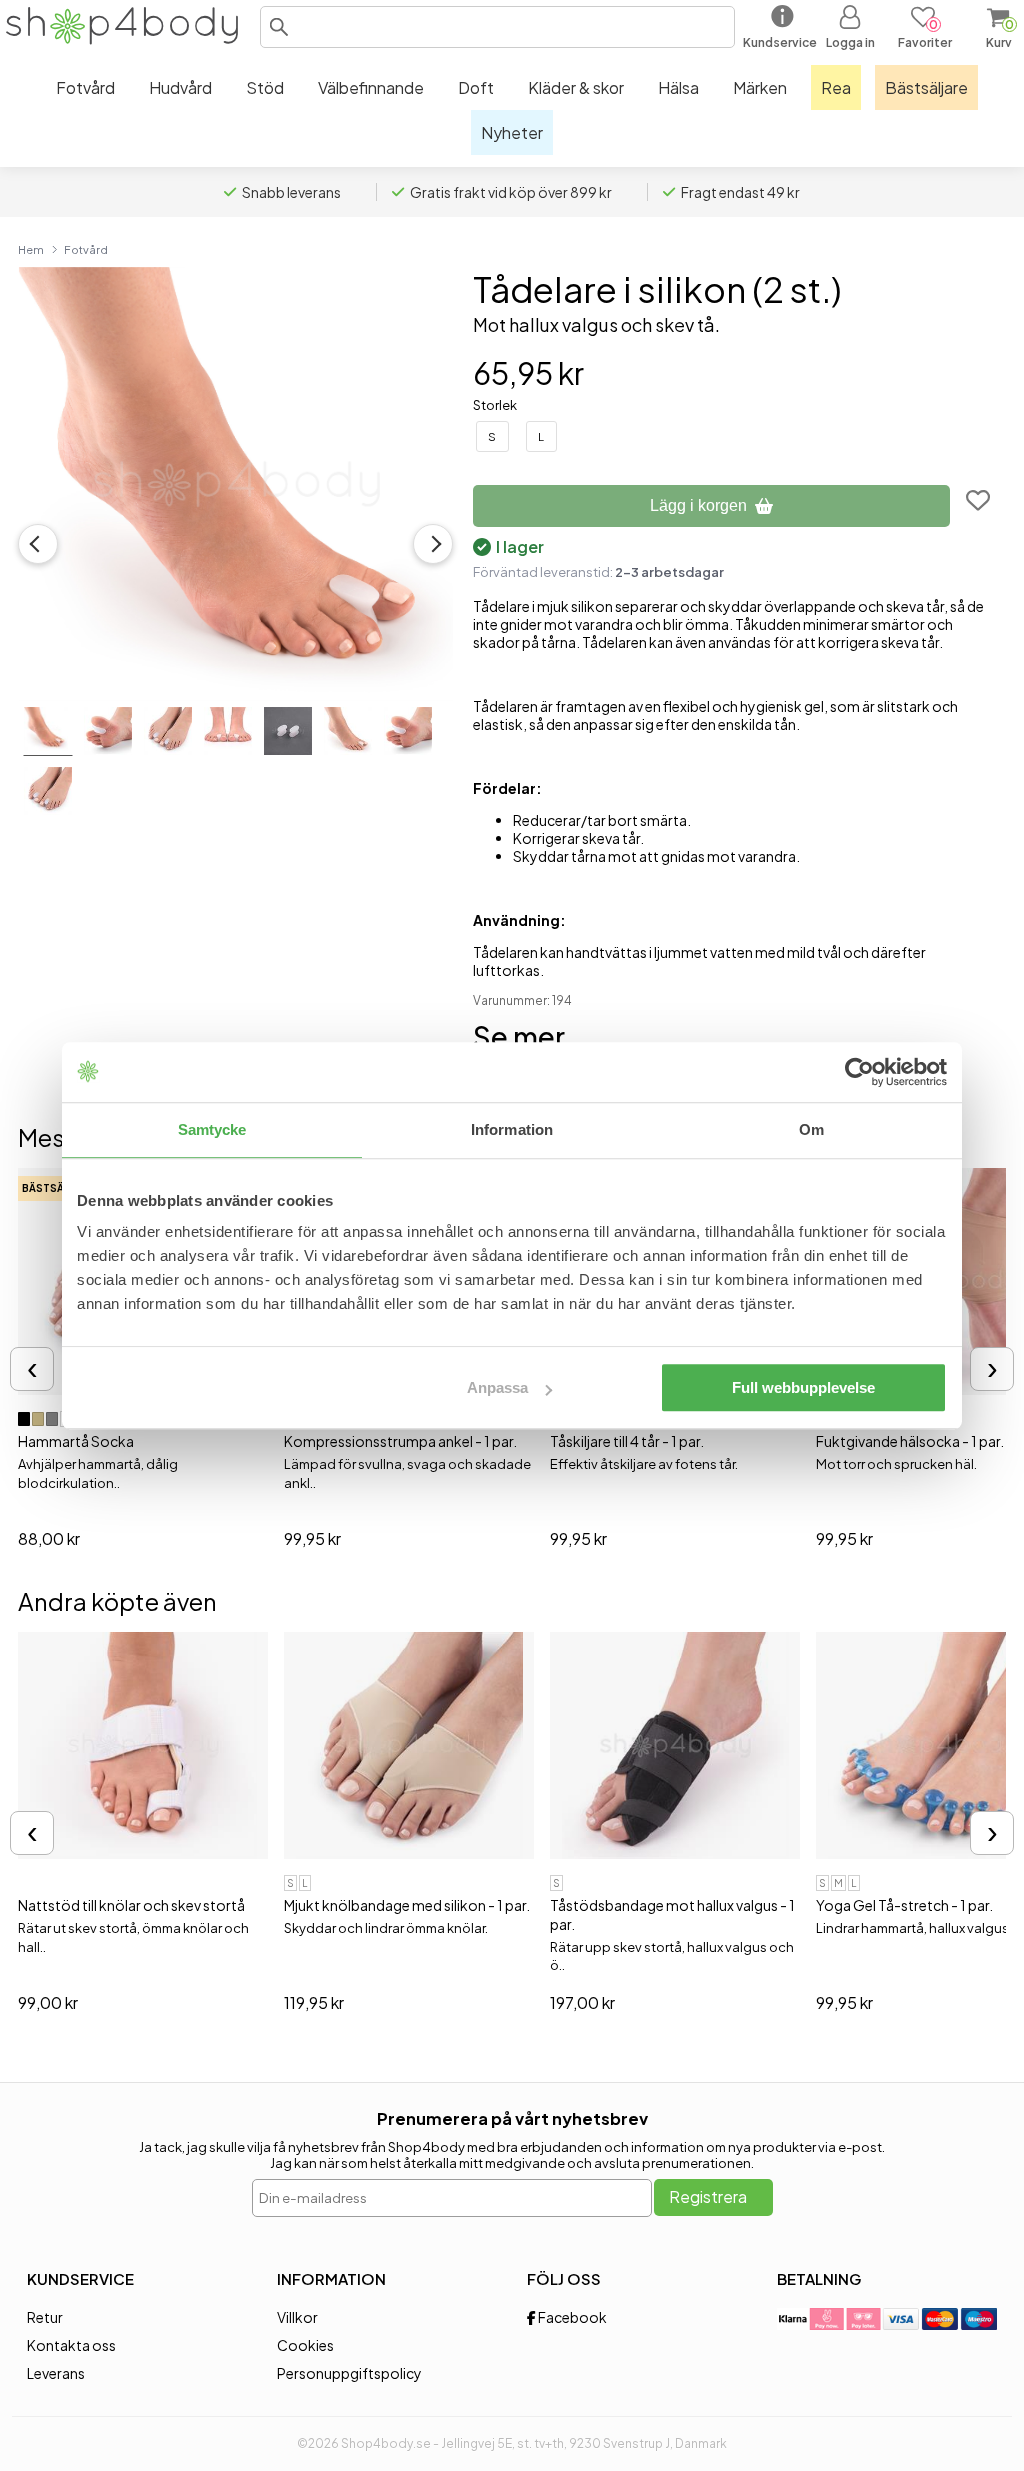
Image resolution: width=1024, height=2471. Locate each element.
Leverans (56, 2373)
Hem (31, 249)
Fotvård (86, 249)
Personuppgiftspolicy (349, 2373)
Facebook (571, 2317)
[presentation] (32, 1369)
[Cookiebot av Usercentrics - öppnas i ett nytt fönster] (859, 1072)
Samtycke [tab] (212, 1129)
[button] (279, 27)
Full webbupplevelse (803, 1387)
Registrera (708, 2196)
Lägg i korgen (698, 505)
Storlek (495, 405)
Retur (45, 2317)
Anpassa (497, 1387)
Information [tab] (512, 1129)
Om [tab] (811, 1129)
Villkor (297, 2317)
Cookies (305, 2345)
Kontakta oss (71, 2345)
